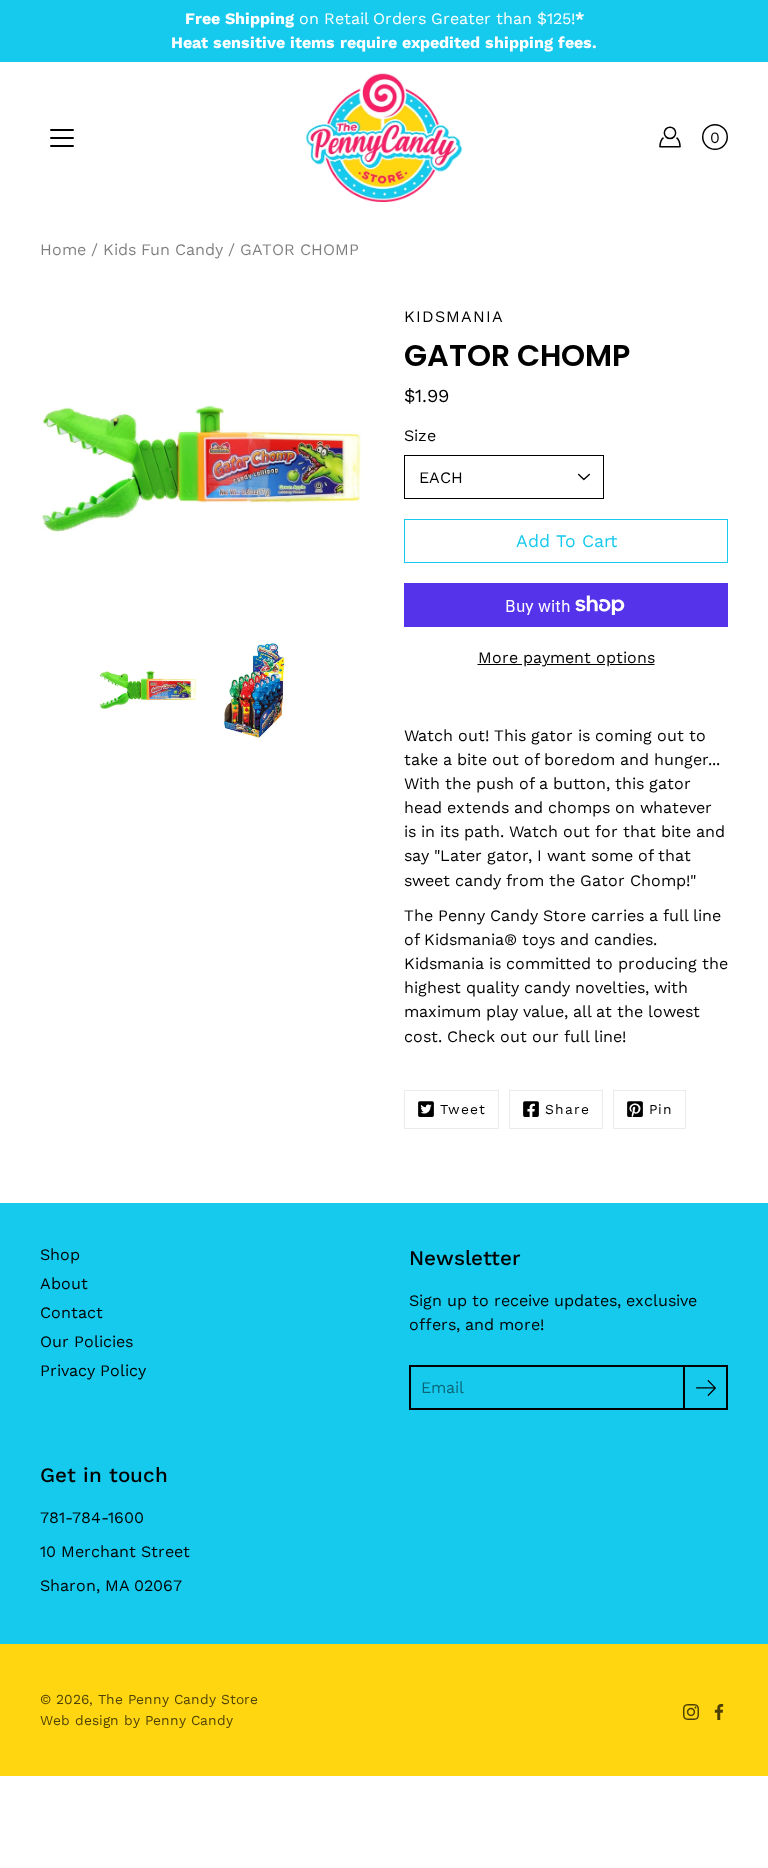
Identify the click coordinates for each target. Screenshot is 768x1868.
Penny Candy (189, 1720)
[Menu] (62, 138)
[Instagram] (691, 1712)
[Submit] (705, 1387)
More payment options (566, 657)
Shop (60, 1254)
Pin (661, 1109)
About (64, 1283)
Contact (71, 1312)
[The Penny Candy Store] (384, 137)
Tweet (463, 1109)
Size (420, 435)
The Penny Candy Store (178, 1699)
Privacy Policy (93, 1370)
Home (63, 249)
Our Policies (86, 1341)
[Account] (670, 137)
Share (567, 1109)
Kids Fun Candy (163, 249)
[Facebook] (719, 1712)
